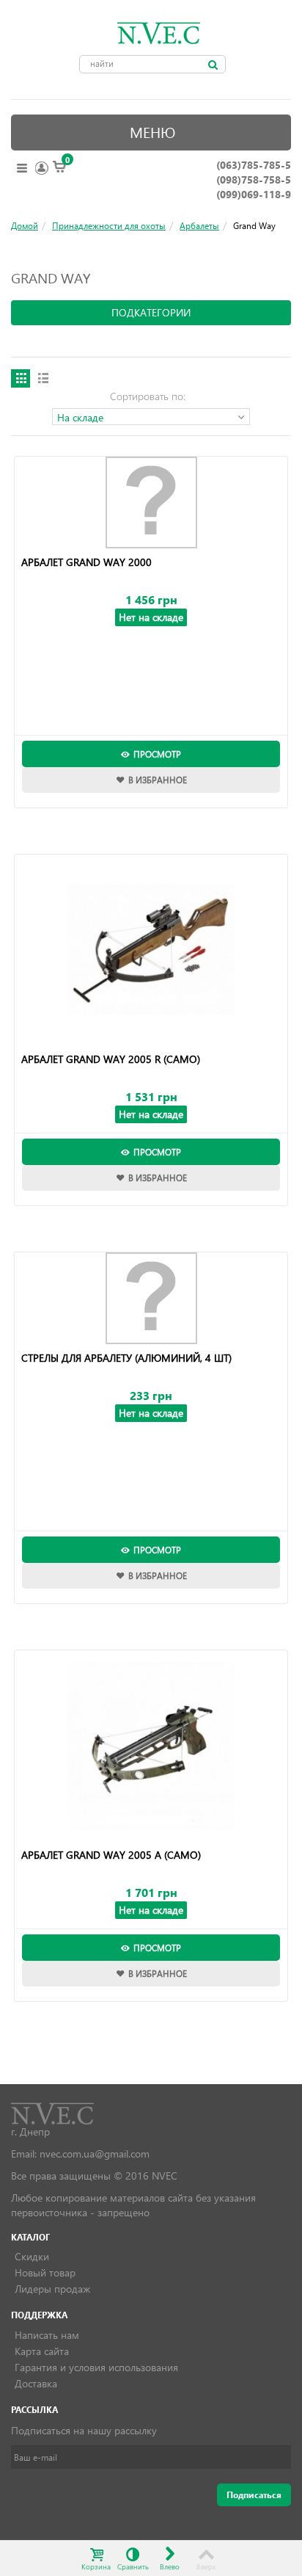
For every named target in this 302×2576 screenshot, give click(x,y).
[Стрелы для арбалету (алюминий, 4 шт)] (151, 1298)
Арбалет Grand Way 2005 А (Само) (111, 1855)
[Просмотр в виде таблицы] (21, 378)
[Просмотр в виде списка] (43, 378)
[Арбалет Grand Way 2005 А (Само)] (151, 1746)
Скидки (32, 2256)
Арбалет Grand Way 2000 (86, 562)
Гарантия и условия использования (96, 2367)
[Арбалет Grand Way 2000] (151, 502)
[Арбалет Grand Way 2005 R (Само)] (151, 950)
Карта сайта (42, 2351)
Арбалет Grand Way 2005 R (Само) (111, 1059)
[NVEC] (155, 33)
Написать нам (47, 2335)
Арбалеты (199, 225)
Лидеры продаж (52, 2289)
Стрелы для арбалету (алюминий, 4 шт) (126, 1358)
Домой (25, 225)
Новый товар (45, 2272)
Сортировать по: (148, 396)
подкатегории (151, 312)
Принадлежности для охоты (109, 225)
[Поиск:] (213, 65)
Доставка (36, 2383)
